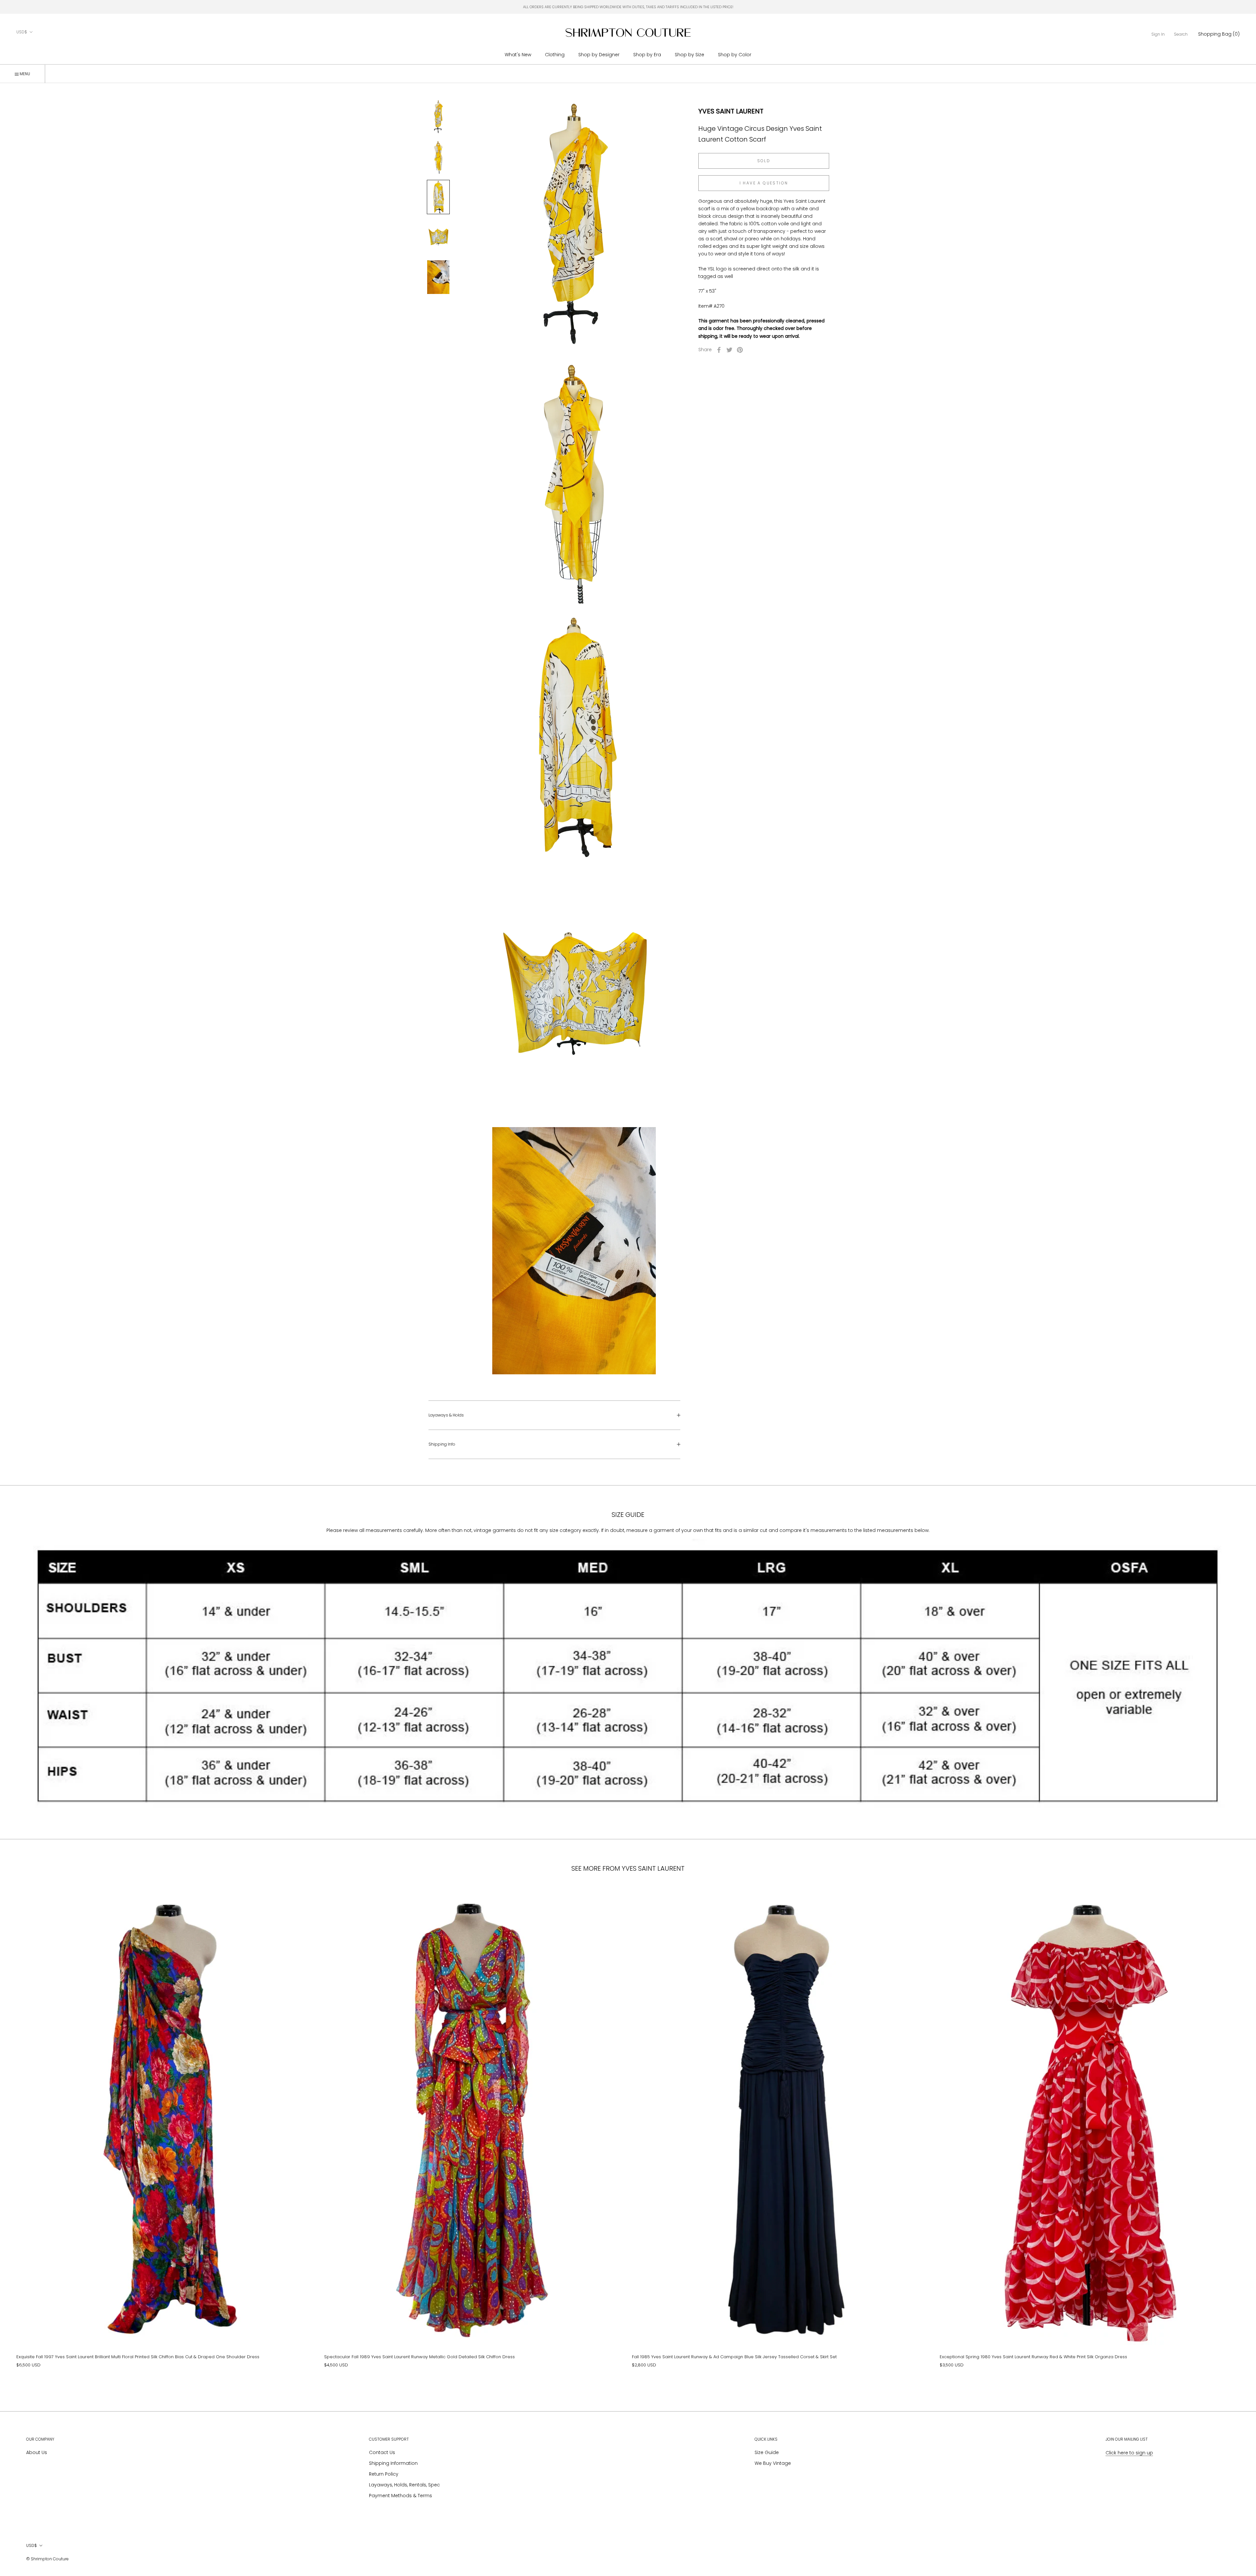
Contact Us (382, 2452)
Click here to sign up (1129, 2453)
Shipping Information (393, 2463)
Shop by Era (647, 55)
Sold (764, 161)
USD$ (22, 32)
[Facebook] (719, 350)
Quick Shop (166, 2235)
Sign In (1158, 34)
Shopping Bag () (1219, 34)
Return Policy (384, 2474)
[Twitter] (729, 350)
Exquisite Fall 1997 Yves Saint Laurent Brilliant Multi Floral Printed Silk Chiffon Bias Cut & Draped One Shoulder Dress (138, 2357)
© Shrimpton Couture (47, 2559)
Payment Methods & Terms (401, 2496)
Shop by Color (735, 55)
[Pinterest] (740, 350)
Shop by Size (689, 55)
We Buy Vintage (773, 2463)
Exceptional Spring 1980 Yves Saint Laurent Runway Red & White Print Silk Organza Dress (1033, 2357)
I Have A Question (764, 183)
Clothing (555, 55)
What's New (518, 55)
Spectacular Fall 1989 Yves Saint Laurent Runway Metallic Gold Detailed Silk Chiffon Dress (419, 2357)
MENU (24, 74)
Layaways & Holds (446, 1415)
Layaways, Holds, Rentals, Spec (404, 2485)
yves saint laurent (731, 111)
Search (1181, 34)
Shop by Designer (599, 55)
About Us (37, 2452)
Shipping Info (442, 1444)
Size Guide (767, 2452)
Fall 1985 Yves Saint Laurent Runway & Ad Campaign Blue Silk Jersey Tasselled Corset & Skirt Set (734, 2357)
